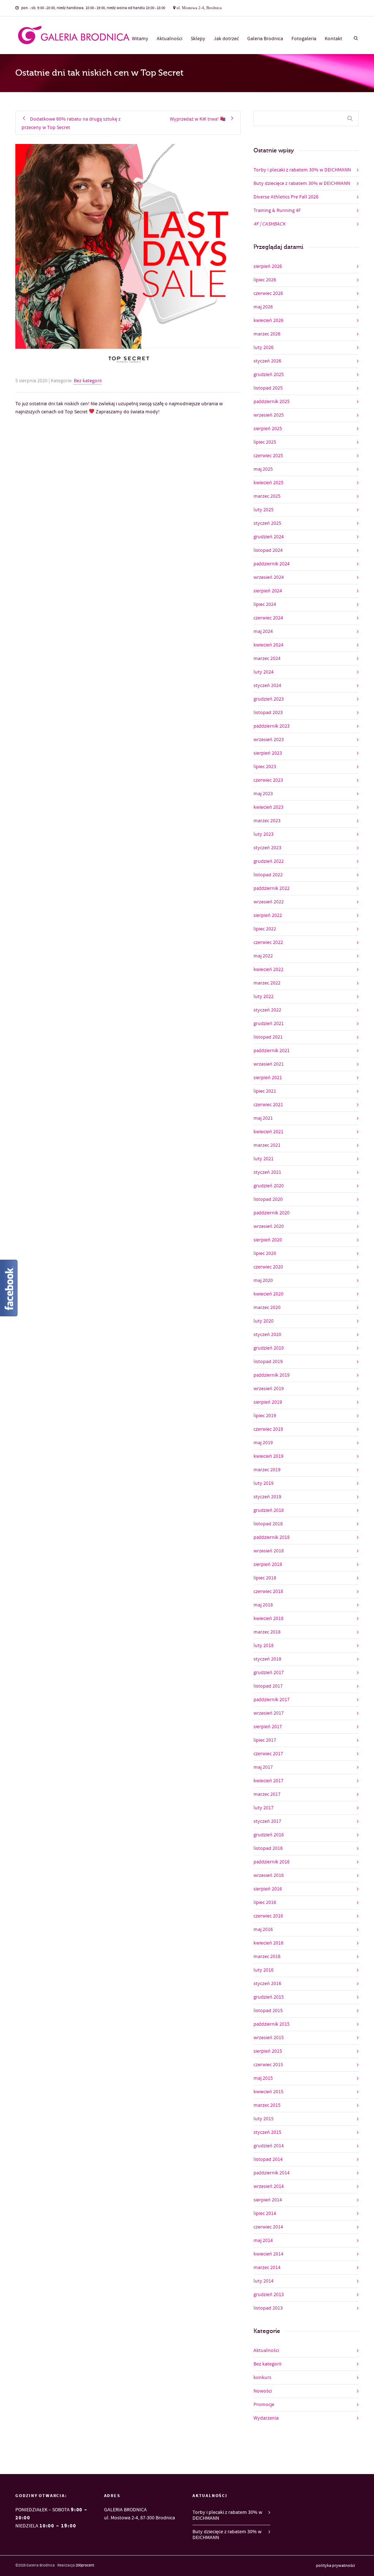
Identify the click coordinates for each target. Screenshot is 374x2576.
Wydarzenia (266, 2418)
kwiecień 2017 (268, 1781)
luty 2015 (264, 2119)
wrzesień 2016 (269, 1875)
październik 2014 (272, 2173)
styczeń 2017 (267, 1821)
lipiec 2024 (265, 604)
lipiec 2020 (265, 1253)
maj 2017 (263, 1767)
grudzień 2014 (269, 2146)
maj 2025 (263, 469)
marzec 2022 (267, 983)
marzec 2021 (267, 1145)
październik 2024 (272, 564)
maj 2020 (263, 1281)
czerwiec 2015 (268, 2065)
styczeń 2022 (267, 1010)
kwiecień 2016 (268, 1943)
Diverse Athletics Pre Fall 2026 (286, 197)
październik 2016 (272, 1862)
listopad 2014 (268, 2159)
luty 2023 (264, 834)
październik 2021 (272, 1051)
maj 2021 (263, 1118)
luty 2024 (264, 672)
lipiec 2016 (265, 1902)
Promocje (264, 2405)
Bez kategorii (88, 381)
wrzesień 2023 (269, 740)
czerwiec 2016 (268, 1916)
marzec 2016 (267, 1957)
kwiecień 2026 (268, 320)
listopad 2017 (268, 1686)
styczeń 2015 (267, 2132)
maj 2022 (263, 956)
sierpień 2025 (268, 429)
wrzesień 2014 (269, 2186)
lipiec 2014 (265, 2213)
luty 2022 (264, 997)
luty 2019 (264, 1483)
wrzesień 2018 (269, 1551)
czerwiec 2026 (268, 293)
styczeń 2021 (267, 1172)
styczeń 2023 (267, 848)
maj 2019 (263, 1443)
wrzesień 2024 (269, 577)
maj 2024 (263, 631)
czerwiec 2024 (268, 618)
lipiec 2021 (265, 1091)
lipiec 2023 (265, 767)
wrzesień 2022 (269, 902)
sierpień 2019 (268, 1402)
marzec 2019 (267, 1470)
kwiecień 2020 (268, 1294)
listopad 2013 (268, 2308)
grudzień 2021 (269, 1024)
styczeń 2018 (267, 1659)
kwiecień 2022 (268, 970)
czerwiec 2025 (268, 456)
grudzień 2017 (269, 1673)
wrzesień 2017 (269, 1713)
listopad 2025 (268, 388)
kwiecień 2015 (268, 2092)
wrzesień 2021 (269, 1064)
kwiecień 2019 (268, 1456)
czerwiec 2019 (268, 1429)
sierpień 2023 (268, 753)
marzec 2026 (267, 334)
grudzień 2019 (269, 1348)
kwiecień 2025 (268, 483)
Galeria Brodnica (265, 39)
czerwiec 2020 (268, 1267)
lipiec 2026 (265, 280)
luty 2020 (264, 1321)
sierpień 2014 (268, 2200)
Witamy (140, 39)
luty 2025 (264, 510)
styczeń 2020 (267, 1335)
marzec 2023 (267, 821)
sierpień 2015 (268, 2051)
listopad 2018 (268, 1524)
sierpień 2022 (268, 915)
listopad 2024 (268, 550)
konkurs (262, 2378)
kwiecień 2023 (268, 807)
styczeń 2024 (267, 686)
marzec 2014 (267, 2268)
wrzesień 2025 (269, 415)
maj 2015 (263, 2078)
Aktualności (169, 39)
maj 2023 (263, 794)
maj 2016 (263, 1930)
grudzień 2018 (269, 1510)
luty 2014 (264, 2281)
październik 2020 (272, 1213)
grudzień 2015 (269, 1997)
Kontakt (333, 39)
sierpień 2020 (268, 1240)
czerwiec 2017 (268, 1754)
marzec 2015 (267, 2105)
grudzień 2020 (269, 1186)
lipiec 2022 (265, 929)
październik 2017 (272, 1700)
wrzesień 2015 (269, 2038)
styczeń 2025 (267, 523)
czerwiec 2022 (268, 942)
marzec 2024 (267, 659)
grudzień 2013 (269, 2295)
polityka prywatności (335, 2566)
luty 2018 (264, 1646)
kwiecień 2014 (268, 2254)
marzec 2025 (267, 496)
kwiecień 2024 (268, 645)
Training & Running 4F (277, 210)
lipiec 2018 (265, 1578)
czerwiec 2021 (268, 1105)
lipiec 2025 (265, 442)
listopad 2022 (268, 875)
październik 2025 (272, 402)
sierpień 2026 (268, 266)
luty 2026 (264, 348)
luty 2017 (264, 1808)
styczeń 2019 (267, 1497)
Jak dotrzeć (226, 39)
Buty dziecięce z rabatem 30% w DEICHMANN (302, 183)
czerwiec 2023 (268, 780)
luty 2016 (264, 1970)
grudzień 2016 (269, 1835)
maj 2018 (263, 1605)
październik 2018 (272, 1537)
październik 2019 (272, 1375)
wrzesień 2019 (269, 1389)
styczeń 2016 (267, 1984)
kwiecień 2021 (268, 1132)
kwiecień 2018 (268, 1619)
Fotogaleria (304, 39)
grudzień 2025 (269, 375)
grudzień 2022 (269, 861)
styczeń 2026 (267, 361)
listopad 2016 (268, 1848)
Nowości (263, 2391)
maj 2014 (263, 2241)
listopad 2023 (268, 713)
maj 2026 (263, 307)
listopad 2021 (268, 1037)
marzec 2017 (267, 1794)
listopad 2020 (268, 1199)
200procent (85, 2565)
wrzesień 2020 (269, 1226)
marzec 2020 (267, 1308)
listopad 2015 (268, 2011)
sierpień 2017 (268, 1727)
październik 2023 (272, 726)
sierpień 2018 (268, 1564)
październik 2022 (272, 888)
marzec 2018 (267, 1632)
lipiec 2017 (265, 1740)
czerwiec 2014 (268, 2227)
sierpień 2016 (268, 1889)
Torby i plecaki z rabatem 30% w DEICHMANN (302, 170)
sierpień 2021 (268, 1078)
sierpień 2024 (268, 591)
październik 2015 (272, 2024)
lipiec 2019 (265, 1416)
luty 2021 (264, 1159)
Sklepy (198, 39)
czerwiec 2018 (268, 1591)
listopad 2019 (268, 1362)
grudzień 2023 (269, 699)
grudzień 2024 (269, 537)
